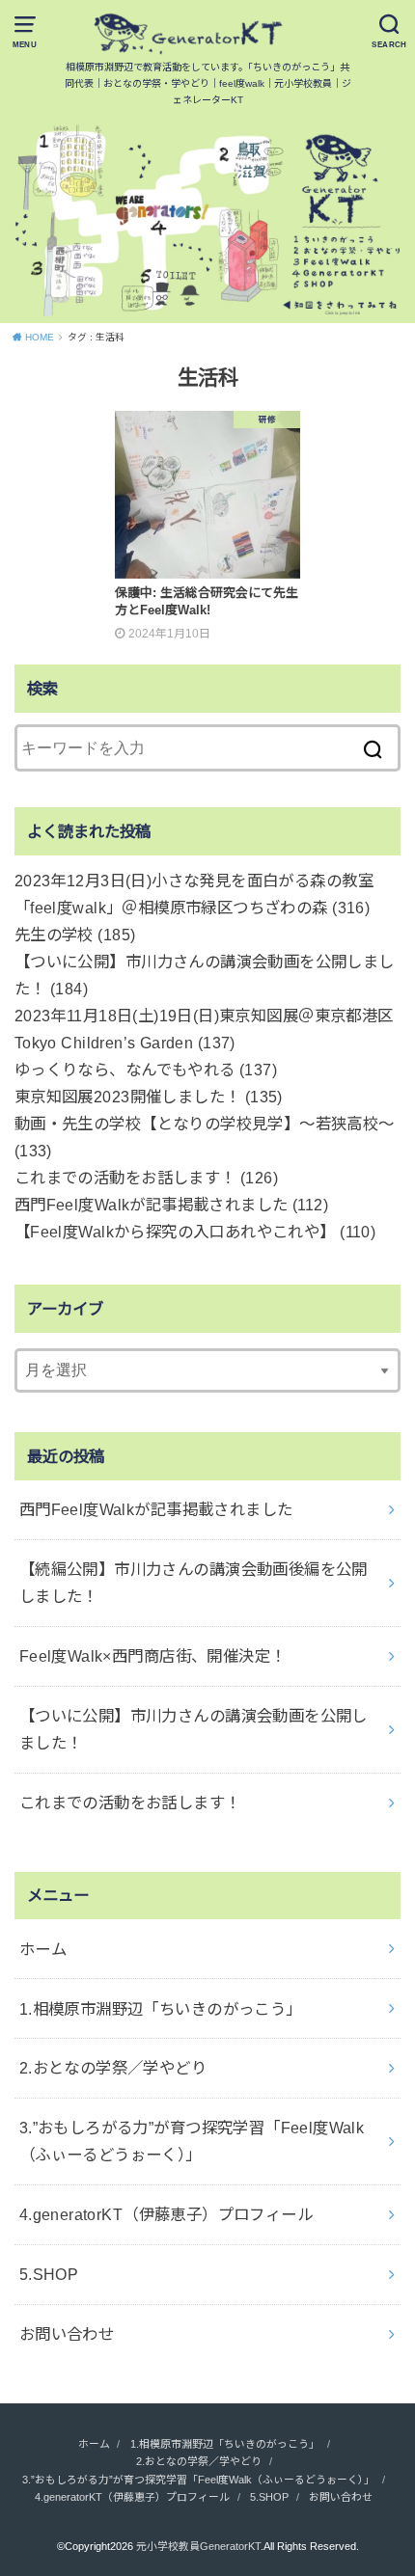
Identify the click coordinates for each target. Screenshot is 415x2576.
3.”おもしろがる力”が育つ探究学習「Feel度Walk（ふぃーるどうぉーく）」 (192, 2141)
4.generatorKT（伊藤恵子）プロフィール (166, 2214)
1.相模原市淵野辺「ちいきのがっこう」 (161, 2009)
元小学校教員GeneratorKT (198, 2546)
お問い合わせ (67, 2334)
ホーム (43, 1949)
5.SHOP (49, 2274)
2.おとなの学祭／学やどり (113, 2068)
